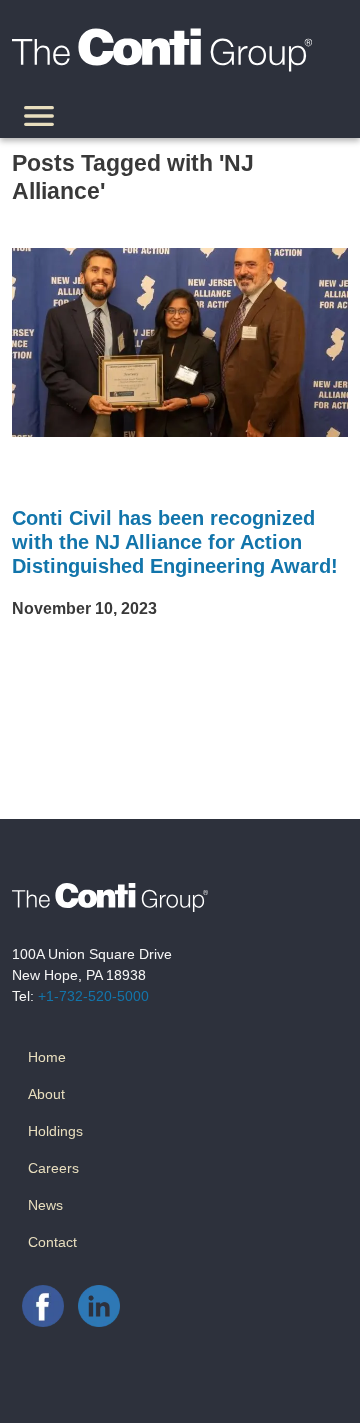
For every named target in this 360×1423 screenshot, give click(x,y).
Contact (52, 1242)
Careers (53, 1168)
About (46, 1094)
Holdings (55, 1131)
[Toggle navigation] (39, 119)
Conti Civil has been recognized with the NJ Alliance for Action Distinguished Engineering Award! (175, 542)
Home (47, 1057)
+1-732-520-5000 (93, 996)
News (45, 1205)
